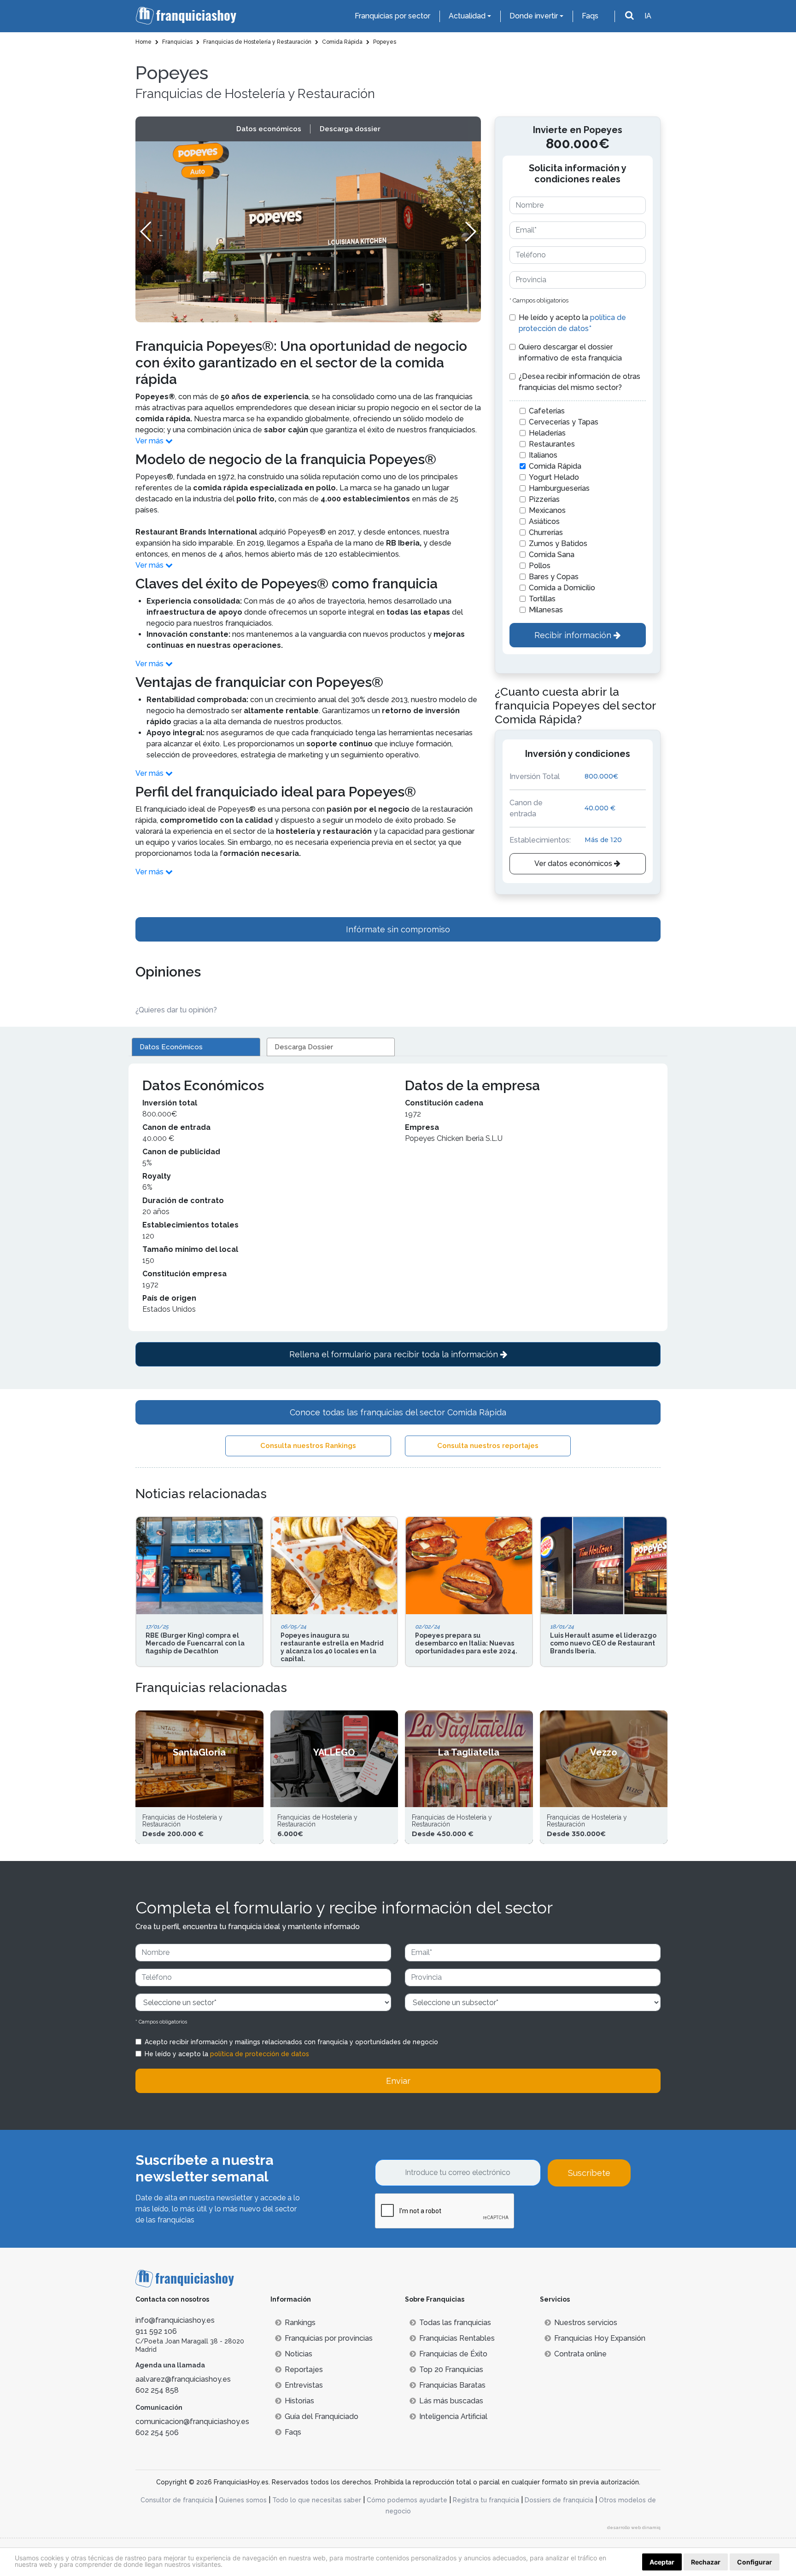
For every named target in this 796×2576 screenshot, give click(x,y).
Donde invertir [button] (534, 16)
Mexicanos (547, 510)
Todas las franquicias (455, 2323)
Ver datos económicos (574, 864)
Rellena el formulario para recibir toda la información (395, 1354)
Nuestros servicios (586, 2323)
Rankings (300, 2323)
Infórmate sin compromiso (398, 929)
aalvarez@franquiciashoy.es (183, 2379)
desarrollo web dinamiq (634, 2527)
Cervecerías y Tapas (564, 422)
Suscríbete (589, 2173)
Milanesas (546, 610)
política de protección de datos (260, 2054)
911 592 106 (156, 2331)
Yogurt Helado (554, 477)
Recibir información (574, 635)
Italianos (543, 455)
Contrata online (580, 2354)
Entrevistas (304, 2385)
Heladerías (547, 433)
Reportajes (304, 2370)
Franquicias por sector (392, 16)
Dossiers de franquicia (559, 2500)
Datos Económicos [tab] (171, 1047)
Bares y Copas (554, 577)
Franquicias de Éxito (453, 2354)
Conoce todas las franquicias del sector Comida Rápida (398, 1412)
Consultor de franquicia (177, 2500)
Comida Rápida (555, 466)
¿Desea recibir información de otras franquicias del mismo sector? (579, 382)
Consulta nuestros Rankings (308, 1446)
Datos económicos (269, 129)
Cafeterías (547, 411)
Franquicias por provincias (329, 2338)
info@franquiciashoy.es (175, 2320)
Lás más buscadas (451, 2401)
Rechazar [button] (706, 2562)
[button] (470, 232)
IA (648, 16)
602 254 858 (157, 2390)
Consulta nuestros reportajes (488, 1446)
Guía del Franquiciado (322, 2416)
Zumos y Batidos (558, 544)
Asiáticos (544, 521)
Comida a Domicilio (562, 588)
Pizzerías (544, 499)
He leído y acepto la (572, 323)
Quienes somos (243, 2500)
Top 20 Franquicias (451, 2370)
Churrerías (546, 532)
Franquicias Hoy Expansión (600, 2338)
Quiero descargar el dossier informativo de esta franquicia (570, 352)
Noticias (298, 2354)
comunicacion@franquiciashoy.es (192, 2422)
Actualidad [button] (467, 16)
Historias (299, 2401)
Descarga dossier (350, 129)
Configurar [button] (755, 2562)
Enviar (398, 2081)
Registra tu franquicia (486, 2500)
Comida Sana (552, 555)
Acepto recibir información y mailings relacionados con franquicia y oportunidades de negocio (291, 2042)
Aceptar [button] (662, 2562)
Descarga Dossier (304, 1047)
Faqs (590, 16)
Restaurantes (552, 444)
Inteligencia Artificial (453, 2416)
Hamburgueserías (559, 488)
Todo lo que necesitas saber (317, 2500)
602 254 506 (157, 2433)
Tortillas (542, 599)
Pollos (540, 566)
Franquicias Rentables (457, 2338)
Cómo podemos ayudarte (407, 2500)
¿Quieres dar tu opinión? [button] (176, 1010)
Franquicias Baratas (452, 2385)
